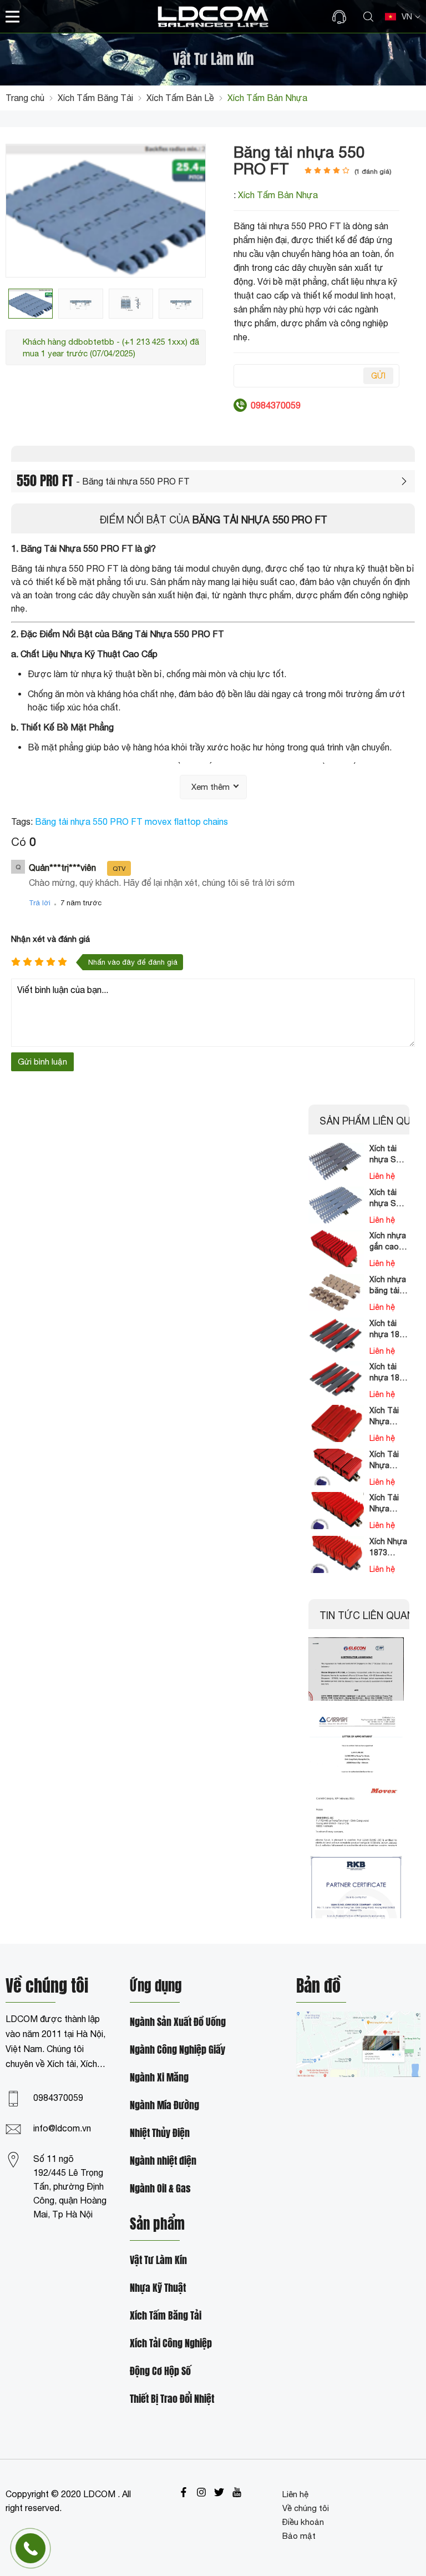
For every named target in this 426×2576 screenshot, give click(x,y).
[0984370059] (342, 17)
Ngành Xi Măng (159, 2078)
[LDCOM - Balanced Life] (213, 16)
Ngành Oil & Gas (160, 2189)
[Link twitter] (219, 2492)
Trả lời (40, 903)
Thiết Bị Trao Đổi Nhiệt (172, 2399)
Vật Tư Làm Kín (158, 2260)
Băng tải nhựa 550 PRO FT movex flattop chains (131, 821)
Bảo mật (299, 2536)
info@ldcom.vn (62, 2128)
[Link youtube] (237, 2492)
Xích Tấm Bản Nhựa (278, 195)
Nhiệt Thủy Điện (160, 2133)
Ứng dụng (156, 1987)
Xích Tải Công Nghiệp (171, 2344)
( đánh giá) (373, 172)
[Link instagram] (201, 2492)
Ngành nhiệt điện (163, 2161)
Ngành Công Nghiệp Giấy (177, 2050)
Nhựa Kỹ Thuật (158, 2288)
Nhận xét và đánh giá (50, 939)
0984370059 (58, 2098)
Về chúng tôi (306, 2508)
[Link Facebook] (184, 2492)
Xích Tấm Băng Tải (166, 2316)
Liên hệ (295, 2494)
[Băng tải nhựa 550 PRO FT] (31, 304)
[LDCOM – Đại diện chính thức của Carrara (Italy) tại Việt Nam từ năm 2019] (356, 1741)
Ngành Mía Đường (164, 2106)
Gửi (378, 376)
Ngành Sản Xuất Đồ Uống (178, 2022)
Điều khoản (303, 2522)
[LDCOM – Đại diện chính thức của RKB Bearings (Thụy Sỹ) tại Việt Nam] (356, 1887)
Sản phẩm (157, 2225)
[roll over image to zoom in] (106, 210)
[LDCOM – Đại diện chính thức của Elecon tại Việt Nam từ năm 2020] (356, 1669)
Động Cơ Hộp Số (160, 2371)
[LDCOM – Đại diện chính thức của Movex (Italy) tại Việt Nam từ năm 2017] (356, 1814)
